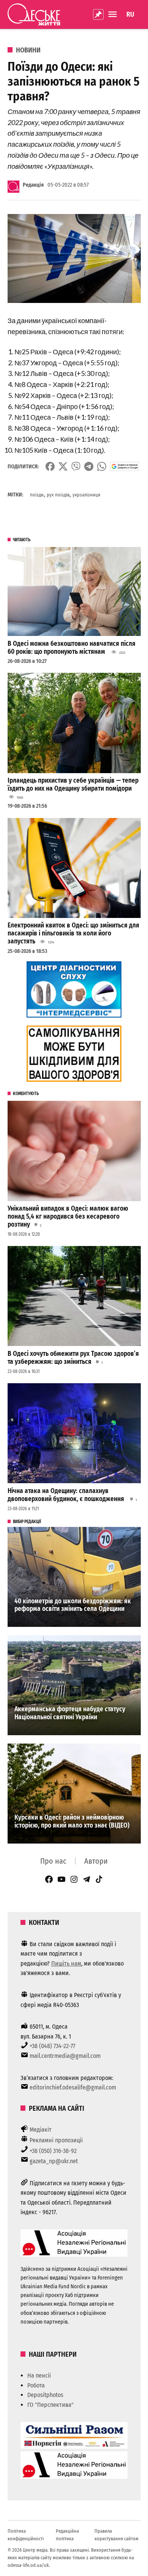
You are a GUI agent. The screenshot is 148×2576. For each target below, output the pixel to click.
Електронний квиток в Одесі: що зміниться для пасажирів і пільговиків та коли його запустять (73, 933)
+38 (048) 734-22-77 (52, 2046)
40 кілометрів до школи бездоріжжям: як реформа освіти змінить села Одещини (73, 1605)
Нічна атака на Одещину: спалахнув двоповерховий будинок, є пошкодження (67, 1495)
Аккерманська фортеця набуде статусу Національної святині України (70, 1713)
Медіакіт (41, 2130)
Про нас (53, 1861)
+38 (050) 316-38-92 (53, 2151)
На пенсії (39, 2375)
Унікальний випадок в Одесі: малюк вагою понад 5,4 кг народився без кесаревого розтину (68, 1216)
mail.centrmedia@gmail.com (65, 2056)
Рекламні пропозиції (56, 2140)
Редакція (33, 185)
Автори (96, 1861)
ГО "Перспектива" (50, 2405)
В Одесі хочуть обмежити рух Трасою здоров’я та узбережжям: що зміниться (73, 1358)
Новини (28, 50)
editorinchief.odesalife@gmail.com (73, 2087)
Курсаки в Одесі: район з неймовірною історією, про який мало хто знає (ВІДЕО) (72, 1821)
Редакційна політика (67, 2535)
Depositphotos (45, 2395)
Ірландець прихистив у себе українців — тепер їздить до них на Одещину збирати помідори (73, 785)
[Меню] (113, 14)
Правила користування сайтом (117, 2535)
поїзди (37, 495)
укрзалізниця (86, 495)
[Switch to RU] (130, 14)
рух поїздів (58, 495)
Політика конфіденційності (26, 2535)
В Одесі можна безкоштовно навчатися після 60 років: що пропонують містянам (72, 648)
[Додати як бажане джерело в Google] (125, 466)
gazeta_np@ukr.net (54, 2161)
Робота (36, 2385)
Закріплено (98, 14)
